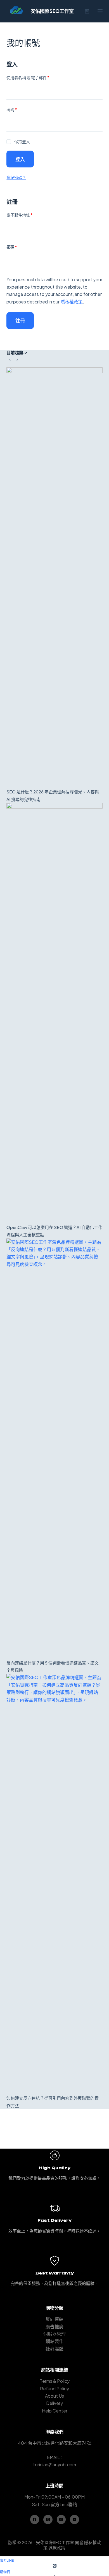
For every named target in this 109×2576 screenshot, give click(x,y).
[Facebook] (35, 2519)
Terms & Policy (55, 2381)
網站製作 (54, 2341)
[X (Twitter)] (48, 2519)
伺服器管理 (54, 2334)
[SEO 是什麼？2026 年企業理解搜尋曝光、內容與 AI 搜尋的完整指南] (54, 578)
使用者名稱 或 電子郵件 (30, 78)
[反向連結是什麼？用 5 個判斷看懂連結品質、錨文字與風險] (54, 1449)
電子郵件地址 (21, 215)
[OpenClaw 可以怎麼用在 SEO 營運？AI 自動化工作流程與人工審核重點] (54, 1013)
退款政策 (57, 2548)
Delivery (54, 2403)
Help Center (55, 2411)
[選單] (100, 11)
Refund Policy (54, 2389)
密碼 (14, 110)
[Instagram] (61, 2519)
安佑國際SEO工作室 (52, 11)
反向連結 (54, 2319)
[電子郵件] (74, 2519)
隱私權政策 (72, 302)
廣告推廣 (54, 2327)
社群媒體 (54, 2349)
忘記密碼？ (16, 177)
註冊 (20, 321)
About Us (54, 2396)
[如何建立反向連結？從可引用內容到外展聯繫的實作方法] (54, 1884)
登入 (20, 159)
